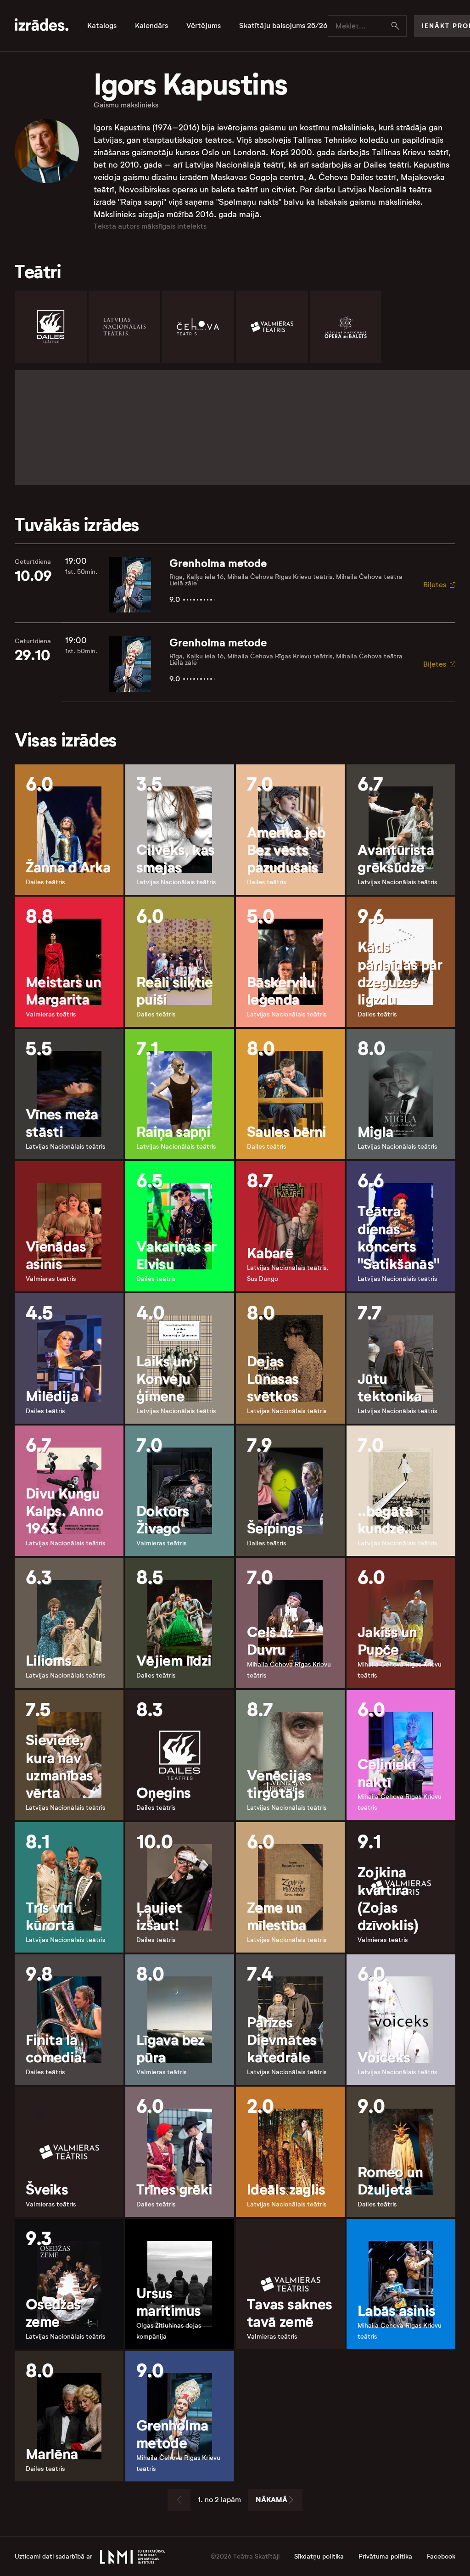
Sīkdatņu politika (319, 2556)
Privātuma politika (385, 2556)
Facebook (441, 2556)
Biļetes (435, 585)
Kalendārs (151, 26)
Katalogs (102, 26)
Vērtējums (204, 26)
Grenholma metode (218, 563)
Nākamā (271, 2500)
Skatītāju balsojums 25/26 (283, 26)
